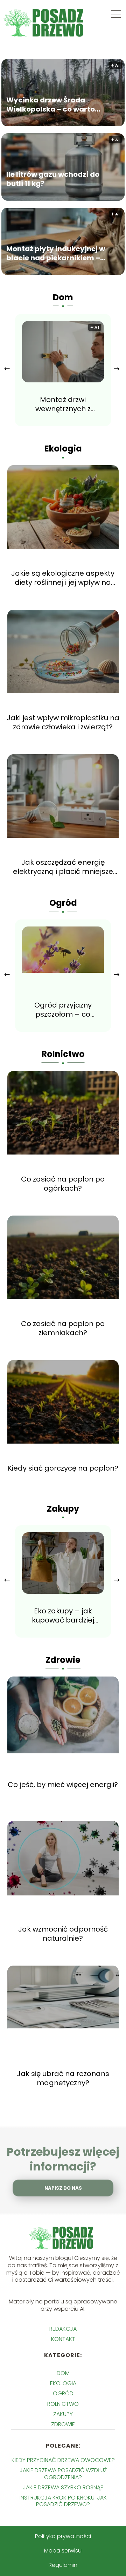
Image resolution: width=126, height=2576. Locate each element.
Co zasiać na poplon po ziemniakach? (63, 1328)
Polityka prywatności (63, 2536)
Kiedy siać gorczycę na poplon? (63, 1468)
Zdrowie (63, 1660)
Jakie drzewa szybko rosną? (63, 2487)
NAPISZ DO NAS (63, 2188)
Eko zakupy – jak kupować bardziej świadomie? (63, 1615)
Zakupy (63, 1509)
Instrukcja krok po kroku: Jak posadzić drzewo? (63, 2501)
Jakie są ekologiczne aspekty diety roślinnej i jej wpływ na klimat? (63, 578)
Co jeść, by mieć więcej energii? (63, 1785)
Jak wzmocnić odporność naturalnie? (63, 1934)
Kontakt (63, 2339)
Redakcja (63, 2329)
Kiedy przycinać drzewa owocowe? (63, 2460)
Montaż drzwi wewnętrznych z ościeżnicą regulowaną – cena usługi (63, 404)
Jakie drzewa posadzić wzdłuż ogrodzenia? (63, 2474)
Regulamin (63, 2565)
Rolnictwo (63, 1054)
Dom (63, 297)
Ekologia (63, 449)
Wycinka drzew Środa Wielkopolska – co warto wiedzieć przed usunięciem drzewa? (55, 105)
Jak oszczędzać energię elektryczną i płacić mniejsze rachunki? (63, 867)
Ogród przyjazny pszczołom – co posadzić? (63, 1010)
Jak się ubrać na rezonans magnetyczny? (63, 2078)
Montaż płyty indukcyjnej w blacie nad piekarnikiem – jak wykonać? (56, 254)
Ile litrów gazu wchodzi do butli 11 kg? (53, 179)
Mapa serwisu (63, 2551)
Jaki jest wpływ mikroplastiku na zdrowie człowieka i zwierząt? (63, 722)
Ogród (63, 903)
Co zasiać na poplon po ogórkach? (63, 1184)
